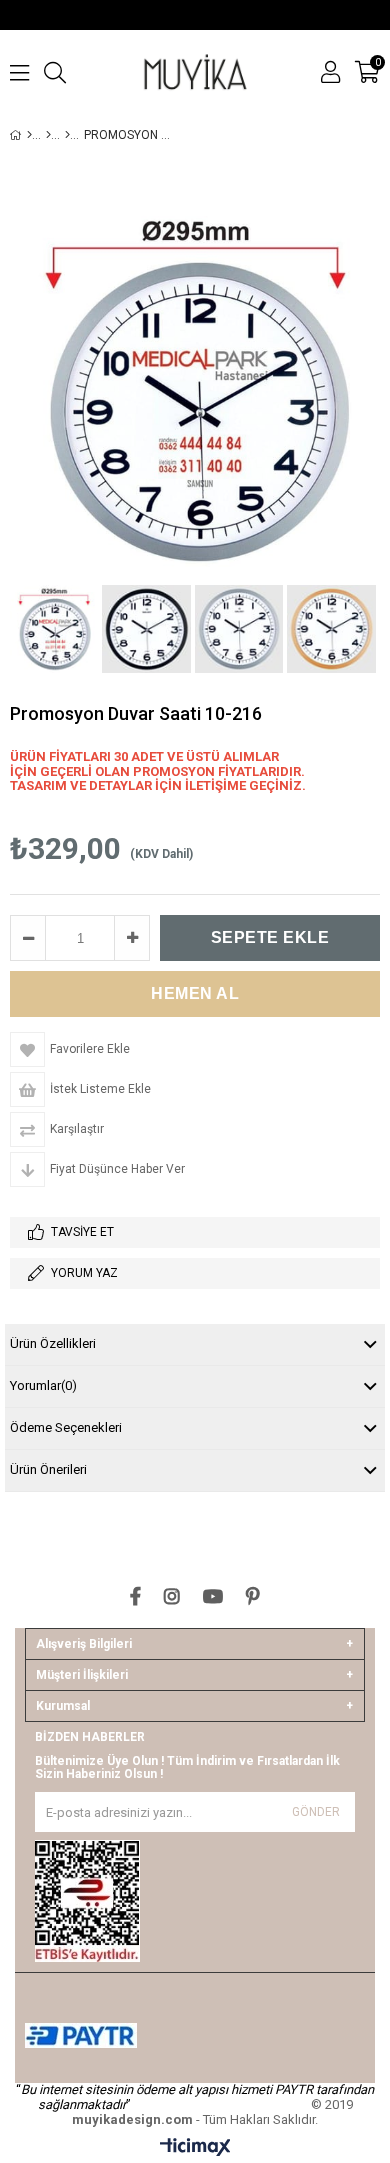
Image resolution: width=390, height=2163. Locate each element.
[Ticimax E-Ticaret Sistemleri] (195, 2148)
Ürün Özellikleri (53, 1343)
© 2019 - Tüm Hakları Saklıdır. (212, 2112)
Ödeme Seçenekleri (66, 1427)
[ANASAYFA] (29, 135)
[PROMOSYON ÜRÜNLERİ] (48, 135)
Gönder (316, 1812)
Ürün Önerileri (48, 1469)
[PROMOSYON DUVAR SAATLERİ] (67, 135)
